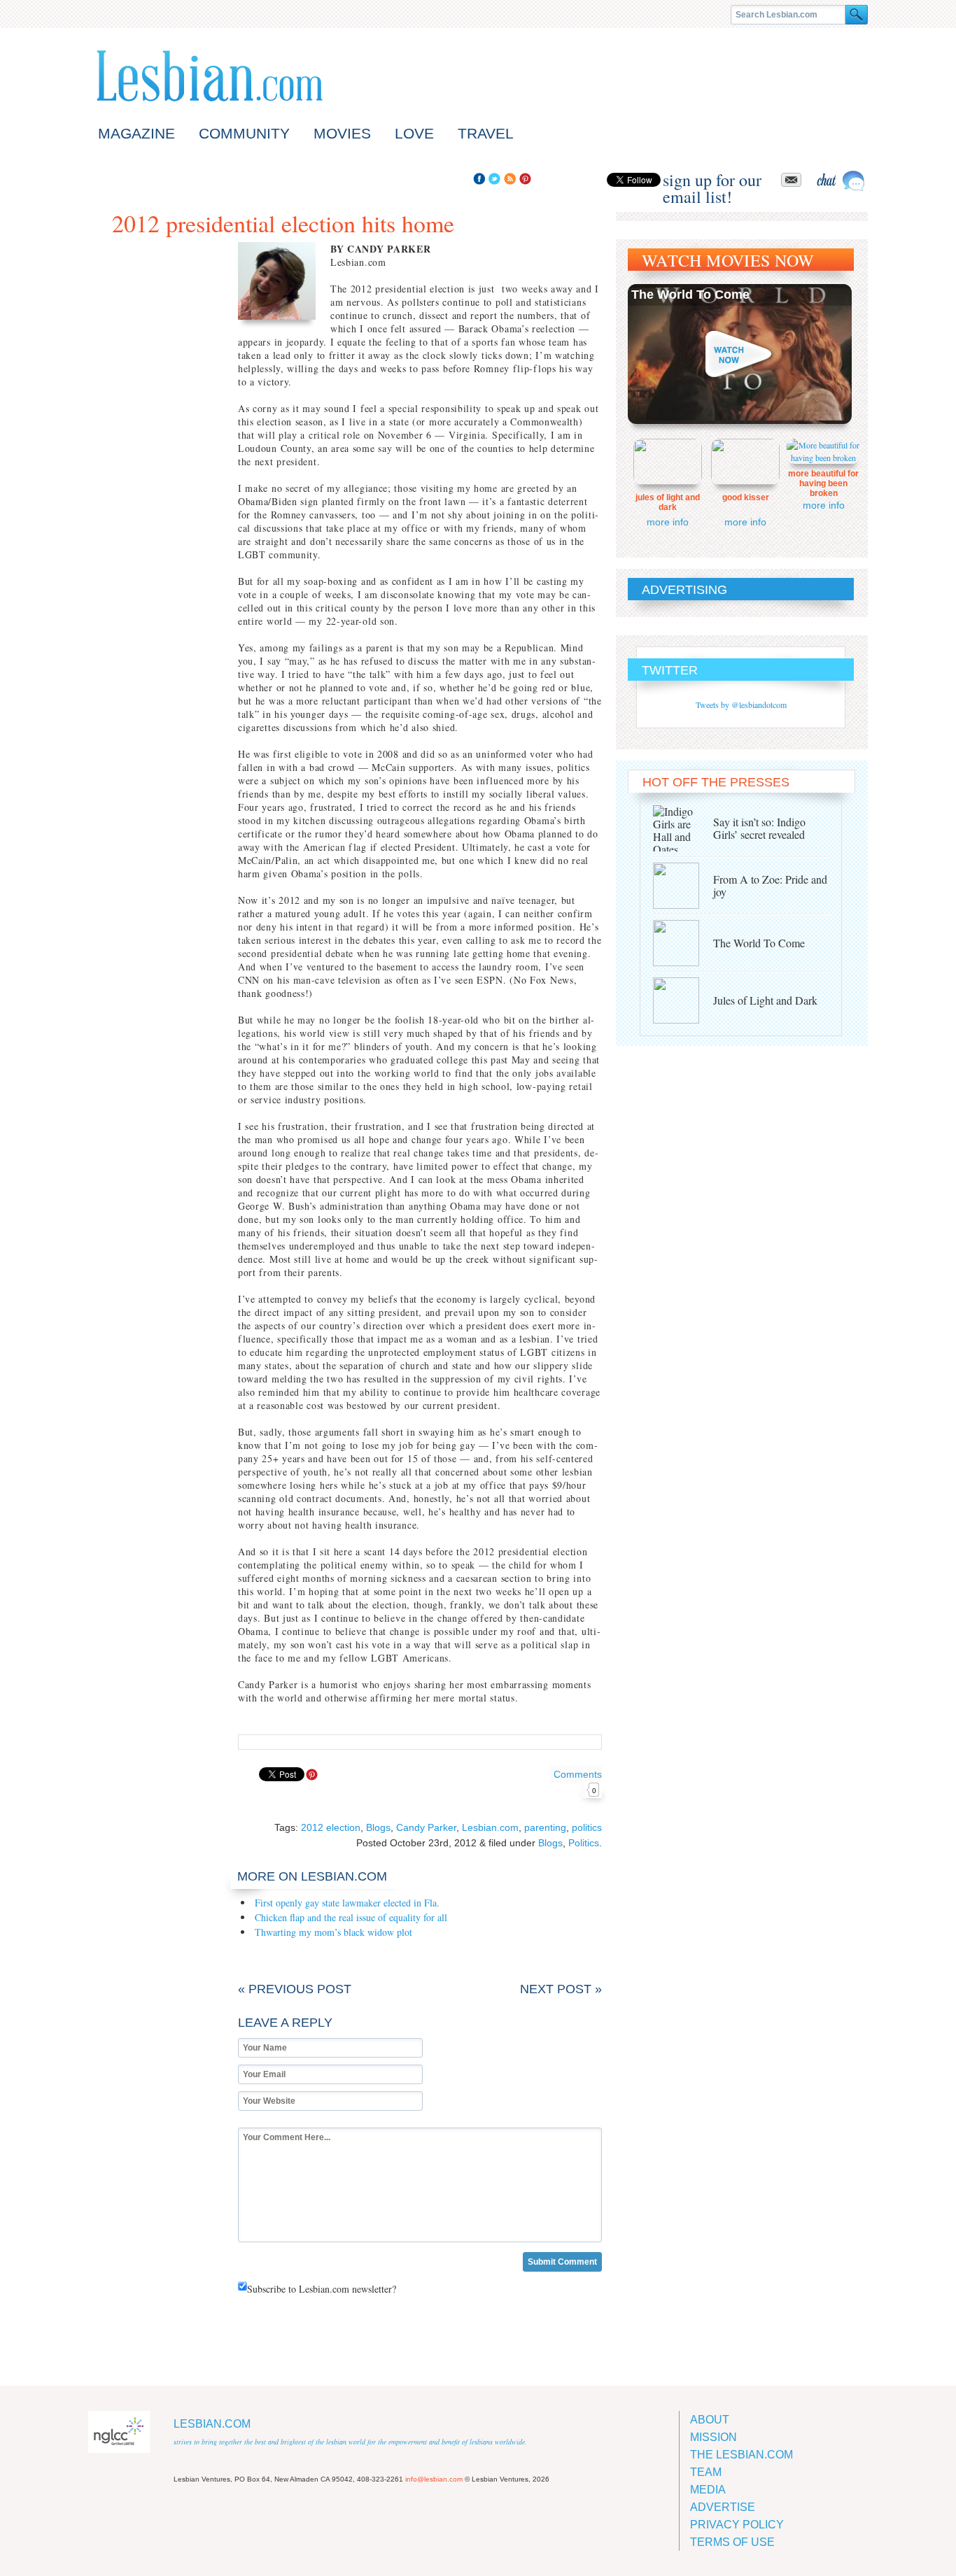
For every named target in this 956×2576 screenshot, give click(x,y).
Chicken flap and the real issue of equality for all (351, 1917)
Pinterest (525, 179)
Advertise (723, 2507)
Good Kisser (746, 497)
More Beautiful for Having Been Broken (823, 483)
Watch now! (740, 354)
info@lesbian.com (434, 2479)
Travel (486, 133)
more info (668, 522)
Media (708, 2490)
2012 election (331, 1827)
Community (244, 133)
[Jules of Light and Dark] (683, 1000)
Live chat (841, 181)
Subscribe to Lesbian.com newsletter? (322, 2289)
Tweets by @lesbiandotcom (741, 705)
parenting (545, 1827)
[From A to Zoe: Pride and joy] (683, 886)
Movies (342, 133)
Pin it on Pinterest (312, 1775)
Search (857, 15)
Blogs (378, 1827)
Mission (714, 2437)
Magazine (136, 133)
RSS (510, 179)
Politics (584, 1843)
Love (414, 133)
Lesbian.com (210, 76)
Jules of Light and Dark (668, 502)
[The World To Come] (683, 943)
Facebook (479, 179)
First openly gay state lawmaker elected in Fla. (347, 1903)
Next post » (561, 1989)
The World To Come (690, 295)
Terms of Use (732, 2542)
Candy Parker (426, 1827)
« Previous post (295, 1989)
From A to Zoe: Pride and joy (770, 885)
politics (587, 1827)
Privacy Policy (737, 2525)
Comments (578, 1782)
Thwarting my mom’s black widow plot (333, 1932)
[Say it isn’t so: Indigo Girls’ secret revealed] (683, 828)
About (710, 2420)
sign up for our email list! (712, 180)
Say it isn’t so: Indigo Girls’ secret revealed (759, 828)
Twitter (494, 179)
